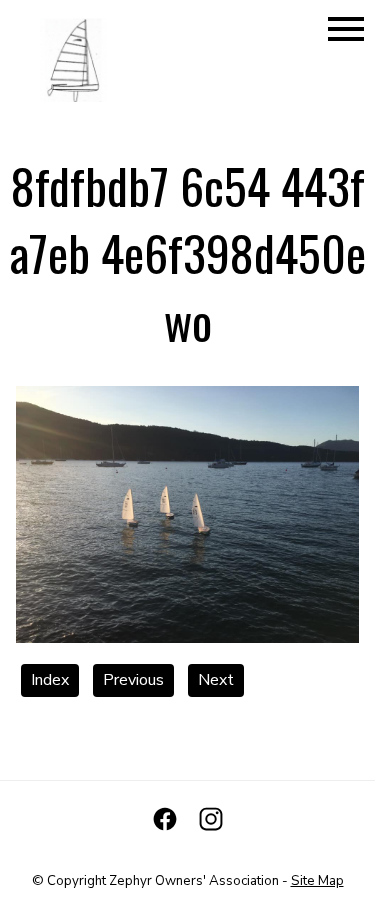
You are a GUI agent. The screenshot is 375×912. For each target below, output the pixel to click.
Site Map (317, 881)
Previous (133, 680)
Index (50, 680)
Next (216, 680)
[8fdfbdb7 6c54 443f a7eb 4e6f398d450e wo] (187, 638)
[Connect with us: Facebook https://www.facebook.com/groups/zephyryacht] (165, 819)
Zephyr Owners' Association (194, 881)
